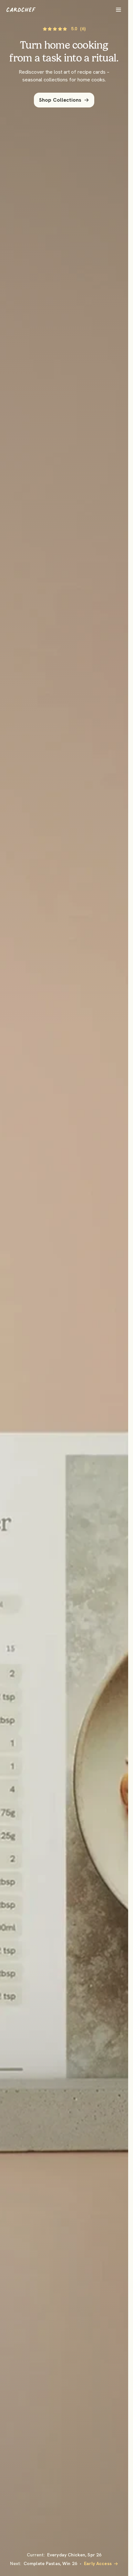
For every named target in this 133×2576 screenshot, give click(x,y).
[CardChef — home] (21, 10)
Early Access (98, 2563)
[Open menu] (118, 10)
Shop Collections (60, 100)
